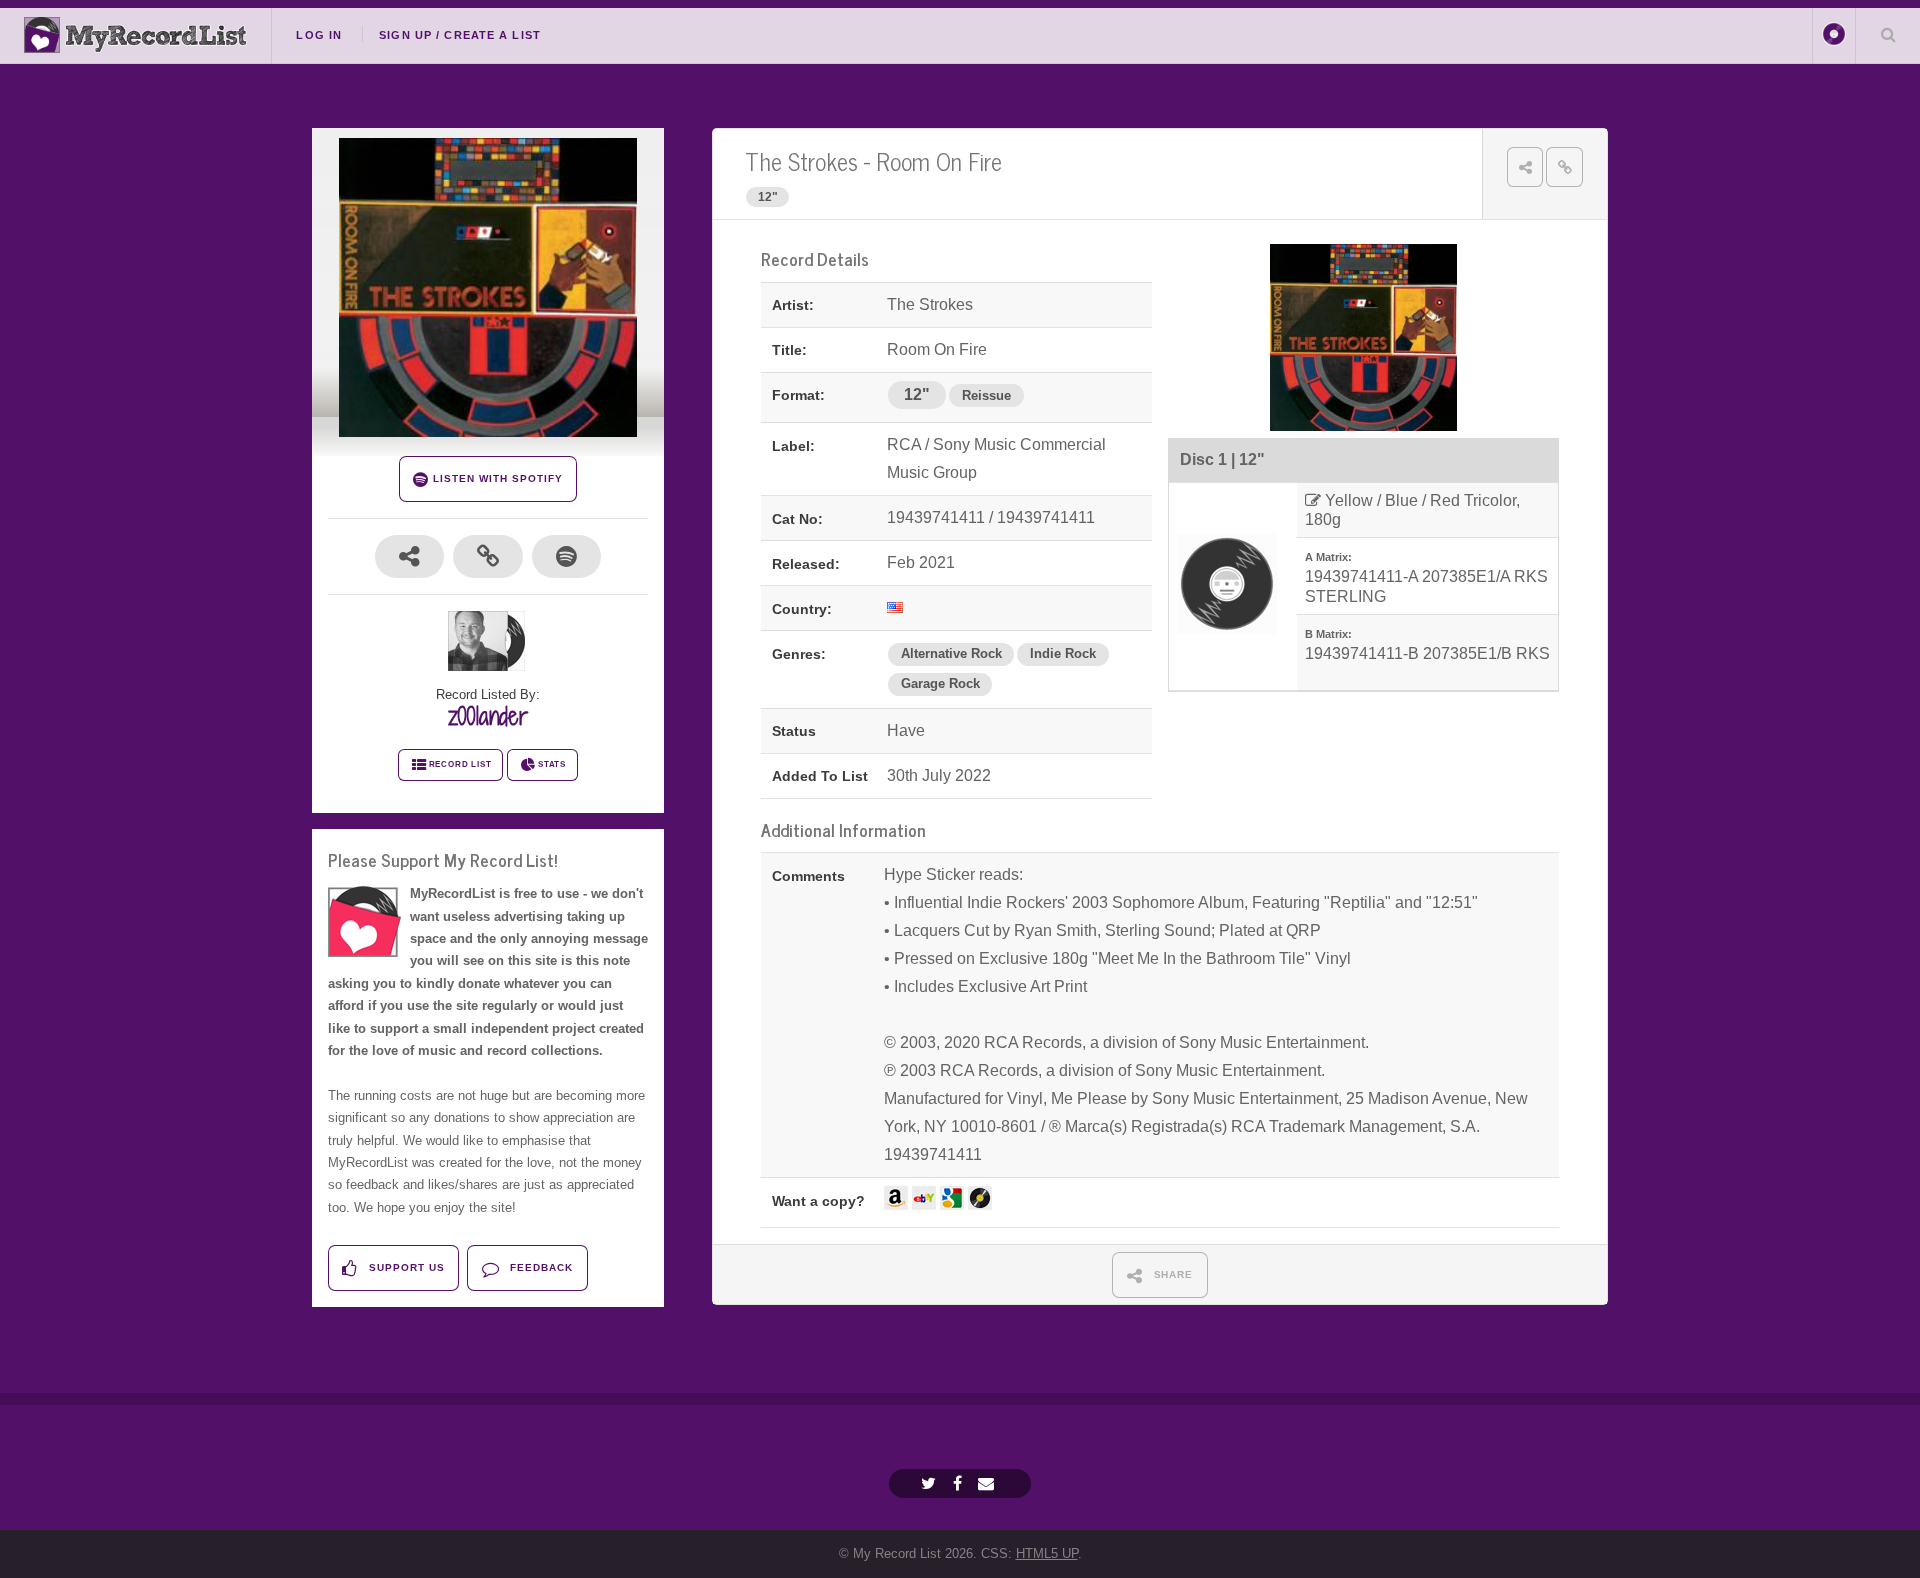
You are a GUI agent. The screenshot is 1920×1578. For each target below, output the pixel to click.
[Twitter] (931, 1483)
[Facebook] (960, 1483)
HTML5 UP (1047, 1553)
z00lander (488, 716)
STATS (552, 764)
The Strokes (801, 160)
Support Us (405, 1267)
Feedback (539, 1267)
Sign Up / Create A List (460, 35)
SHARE (1172, 1274)
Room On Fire (939, 160)
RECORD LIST (460, 764)
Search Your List (1888, 34)
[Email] (988, 1483)
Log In (319, 35)
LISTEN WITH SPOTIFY (495, 478)
